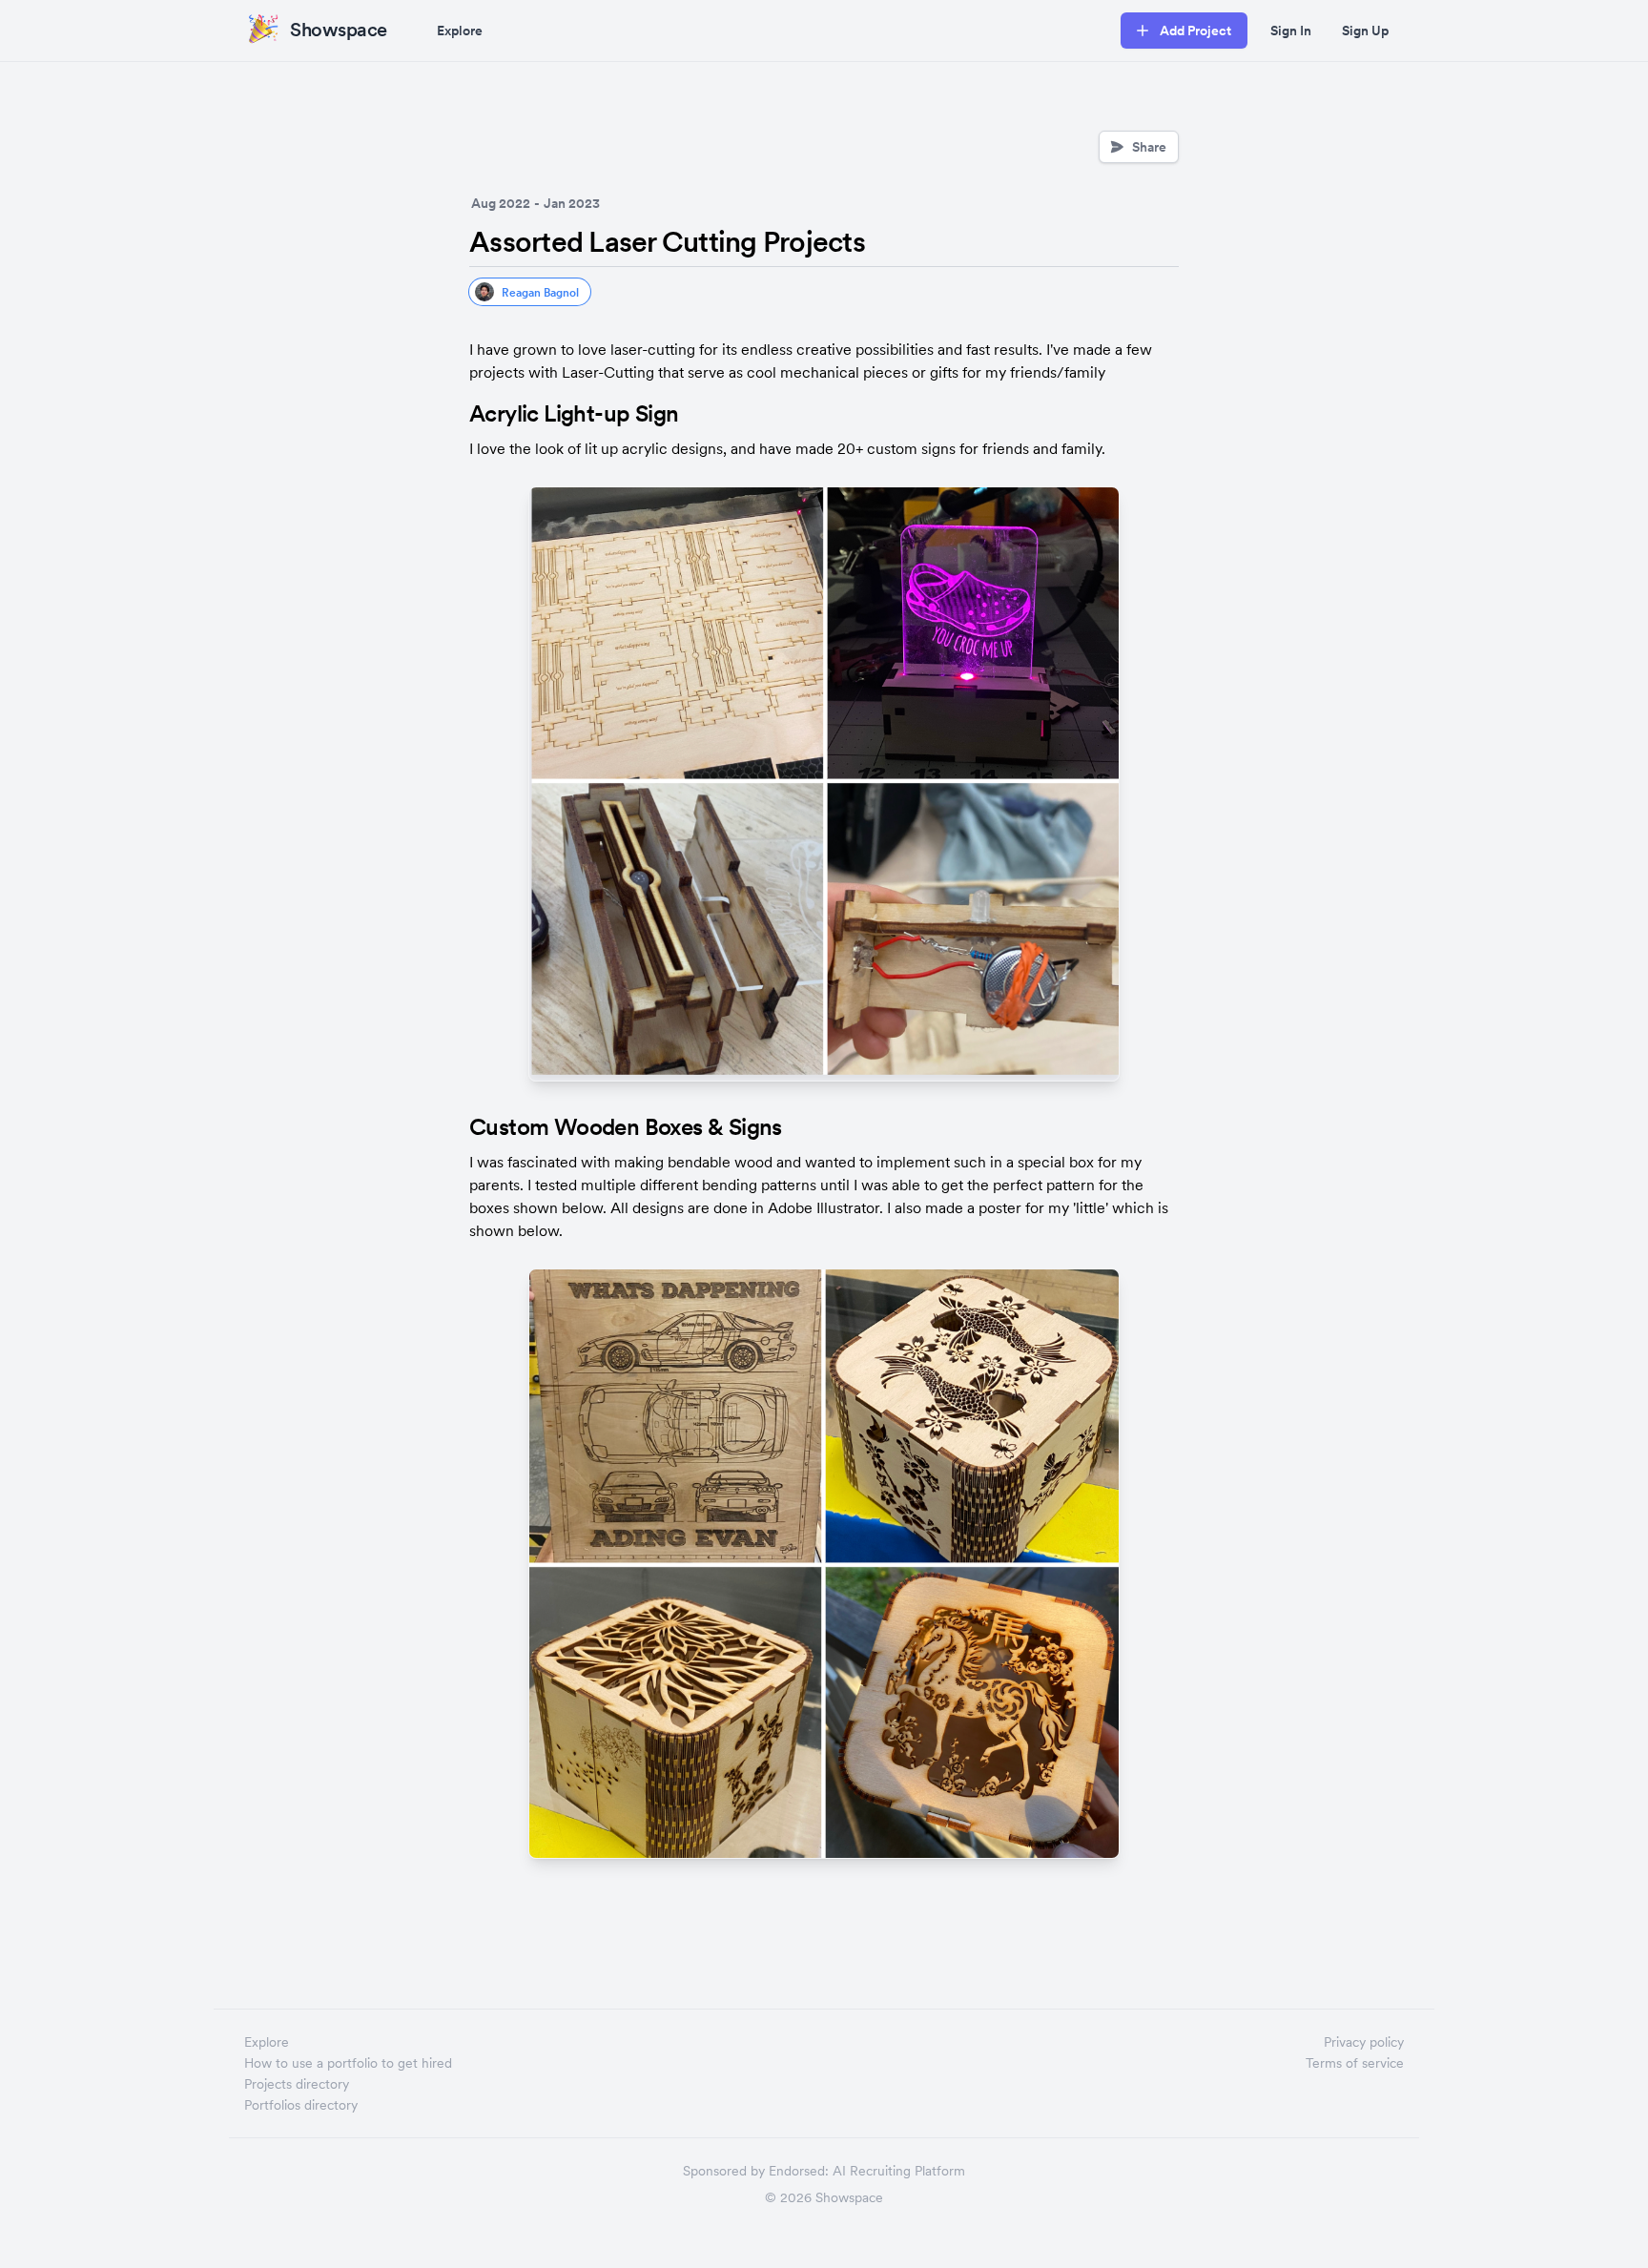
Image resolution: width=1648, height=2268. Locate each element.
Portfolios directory (301, 2105)
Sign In (1291, 31)
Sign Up (1365, 31)
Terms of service (1355, 2063)
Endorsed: (799, 2171)
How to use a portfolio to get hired (348, 2063)
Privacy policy (1364, 2042)
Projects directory (297, 2084)
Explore (460, 31)
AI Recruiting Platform (899, 2171)
